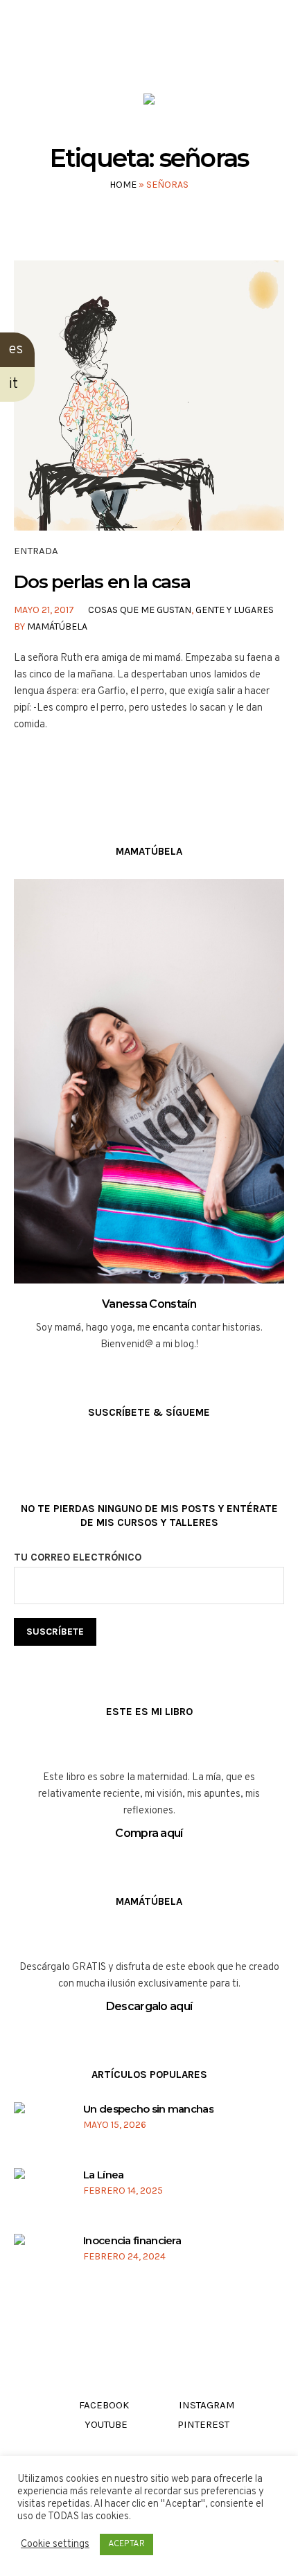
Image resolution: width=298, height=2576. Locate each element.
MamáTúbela (57, 627)
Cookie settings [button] (55, 2544)
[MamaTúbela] (149, 102)
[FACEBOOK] (108, 54)
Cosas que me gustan (140, 610)
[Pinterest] (187, 54)
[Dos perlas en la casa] (149, 396)
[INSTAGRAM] (135, 54)
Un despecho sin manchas (148, 2109)
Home (123, 185)
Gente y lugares (235, 610)
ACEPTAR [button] (126, 2544)
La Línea (103, 2175)
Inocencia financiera (132, 2240)
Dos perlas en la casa (102, 582)
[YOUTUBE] (161, 54)
